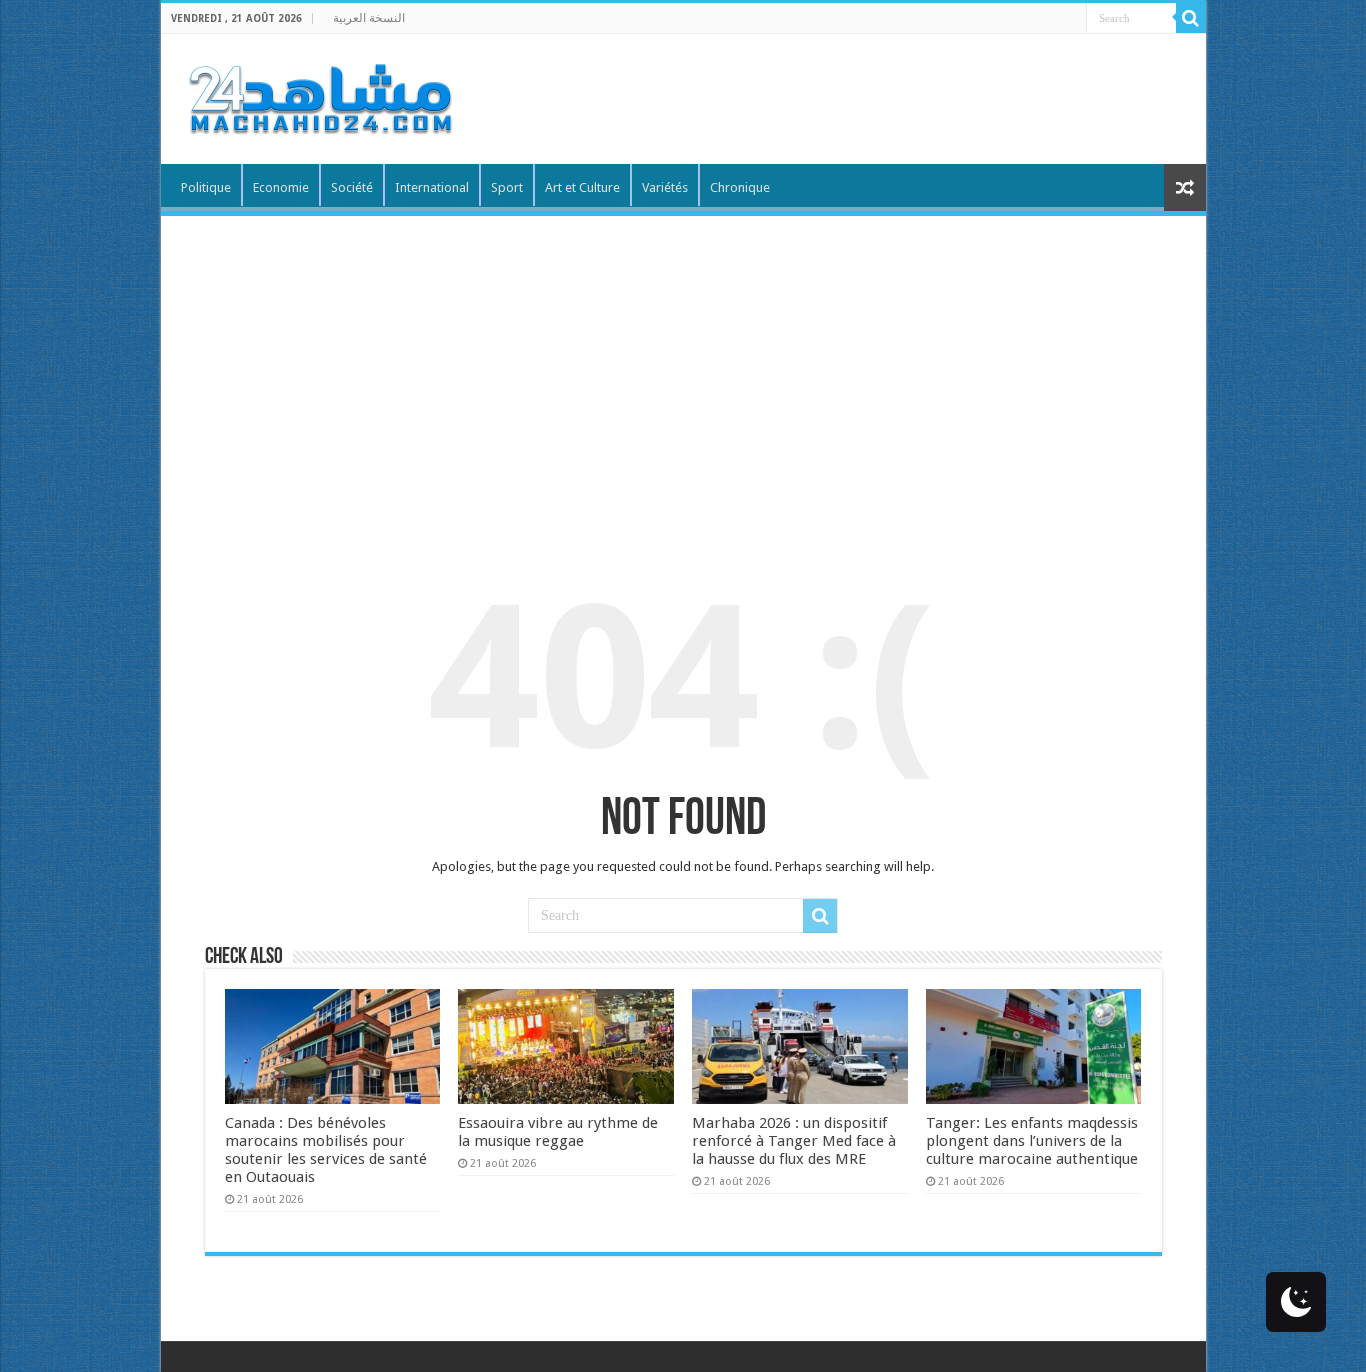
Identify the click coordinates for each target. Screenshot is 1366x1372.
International (432, 187)
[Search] (1191, 18)
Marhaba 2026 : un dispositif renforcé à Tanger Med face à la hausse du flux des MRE (794, 1141)
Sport (507, 187)
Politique (206, 187)
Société (352, 187)
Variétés (665, 187)
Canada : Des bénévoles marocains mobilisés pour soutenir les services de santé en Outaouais (326, 1150)
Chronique (740, 187)
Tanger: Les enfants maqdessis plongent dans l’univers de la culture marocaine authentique (1032, 1141)
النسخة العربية (369, 18)
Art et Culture (582, 187)
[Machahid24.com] (319, 95)
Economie (281, 187)
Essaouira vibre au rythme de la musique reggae (558, 1132)
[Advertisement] (683, 366)
